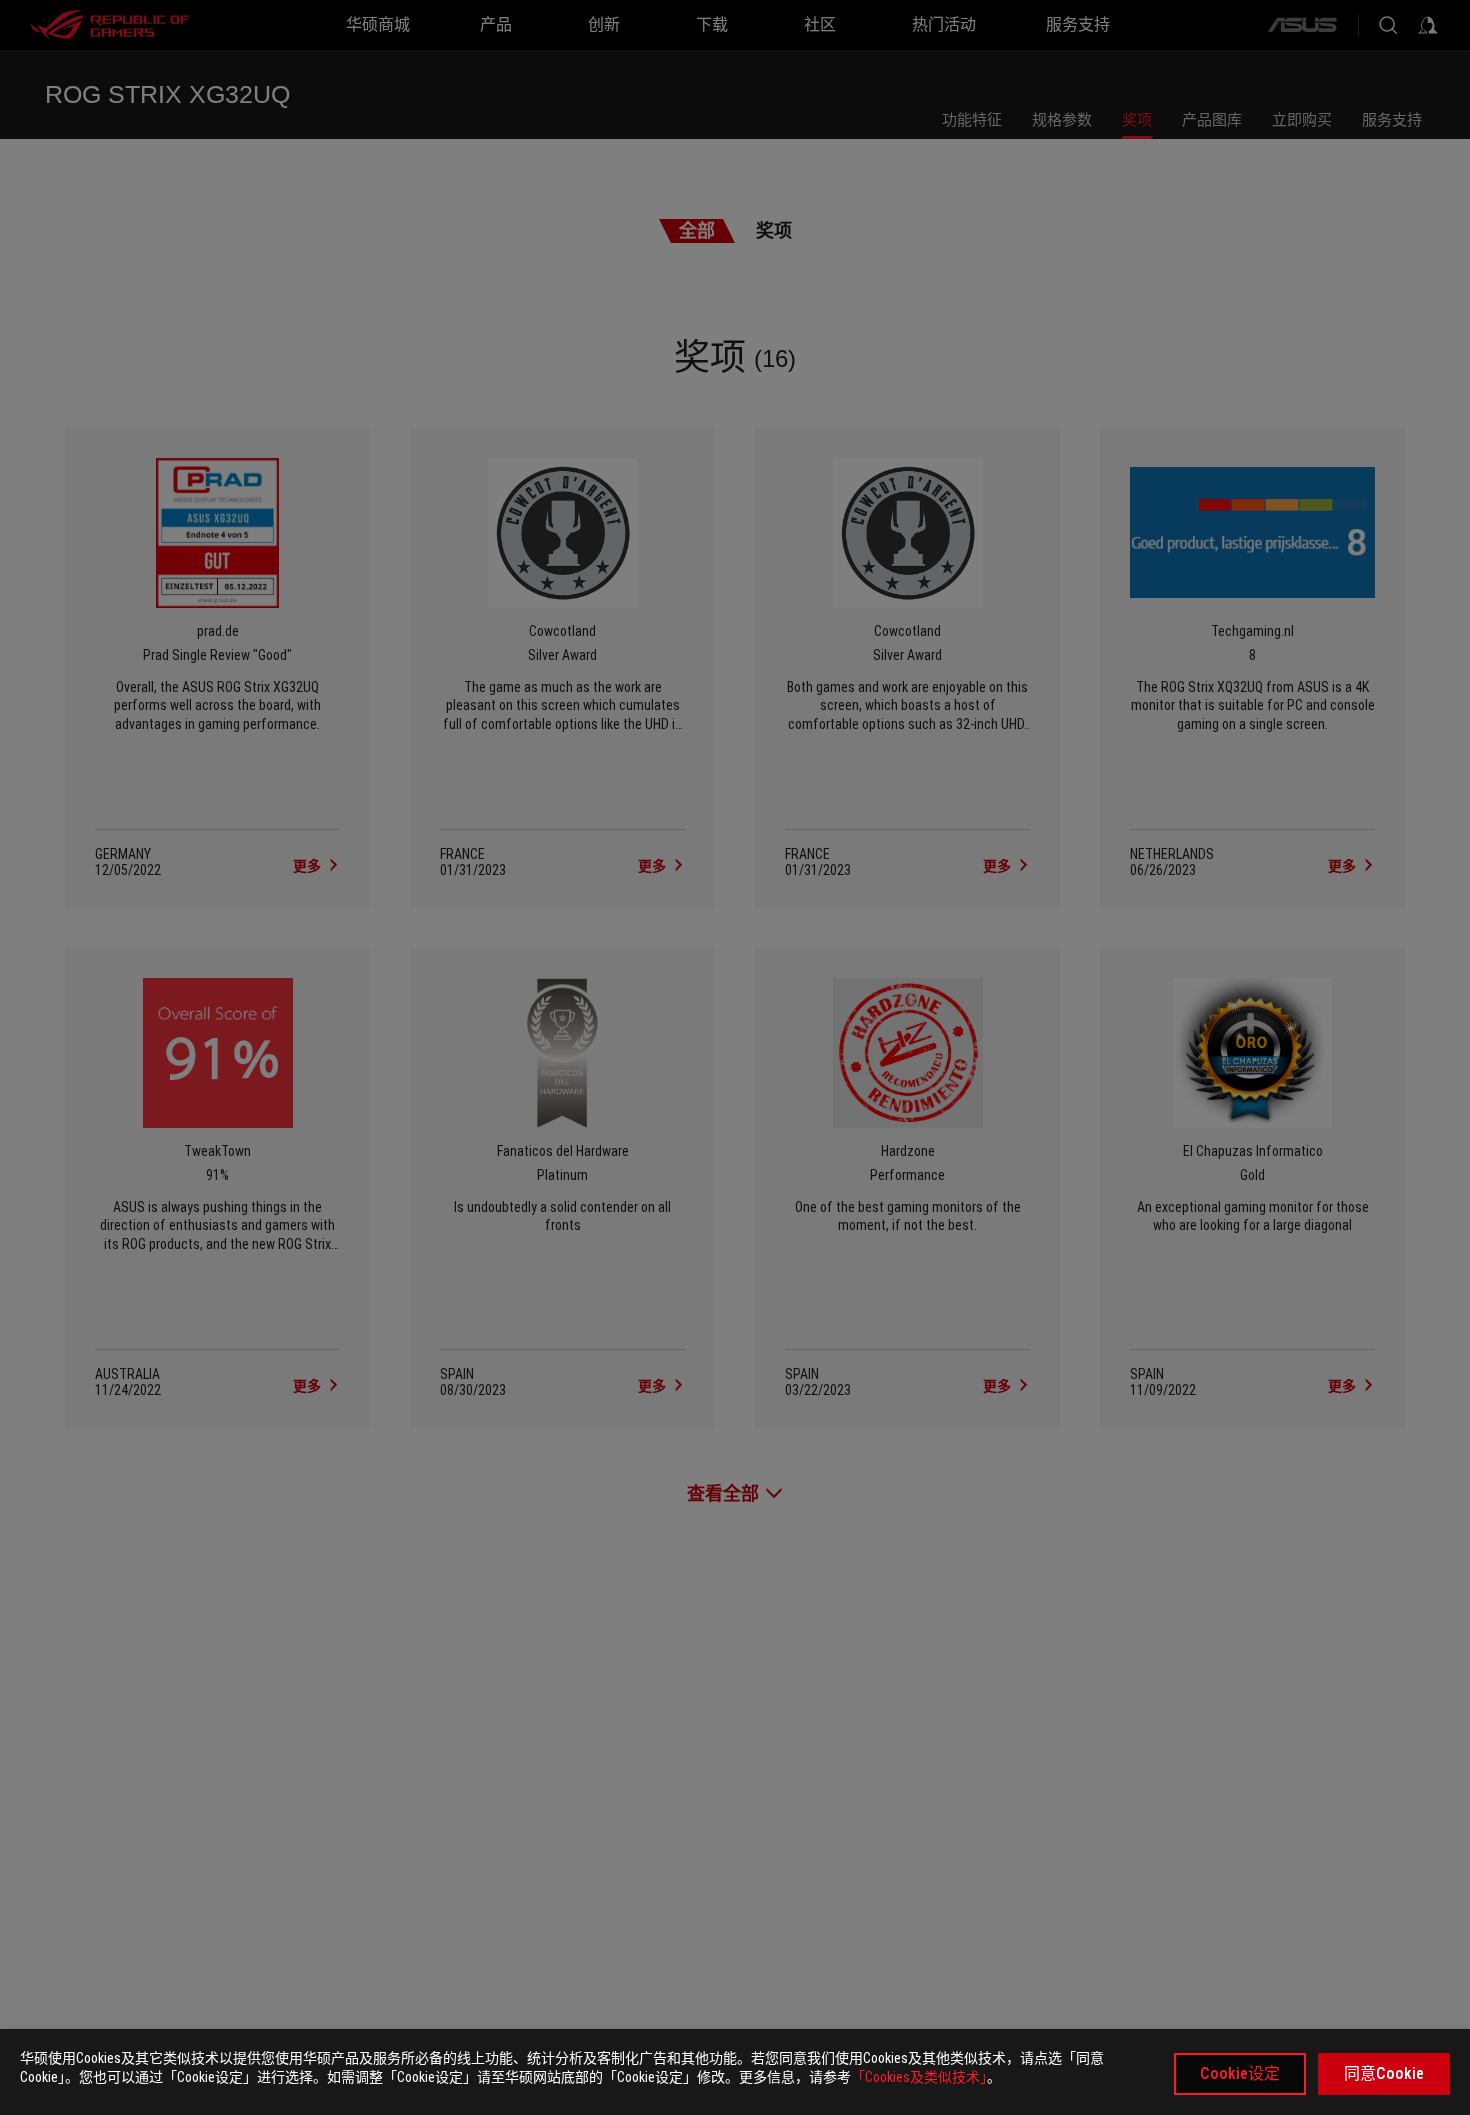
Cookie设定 (1240, 2073)
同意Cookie (1384, 2073)
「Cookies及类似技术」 (919, 2077)
